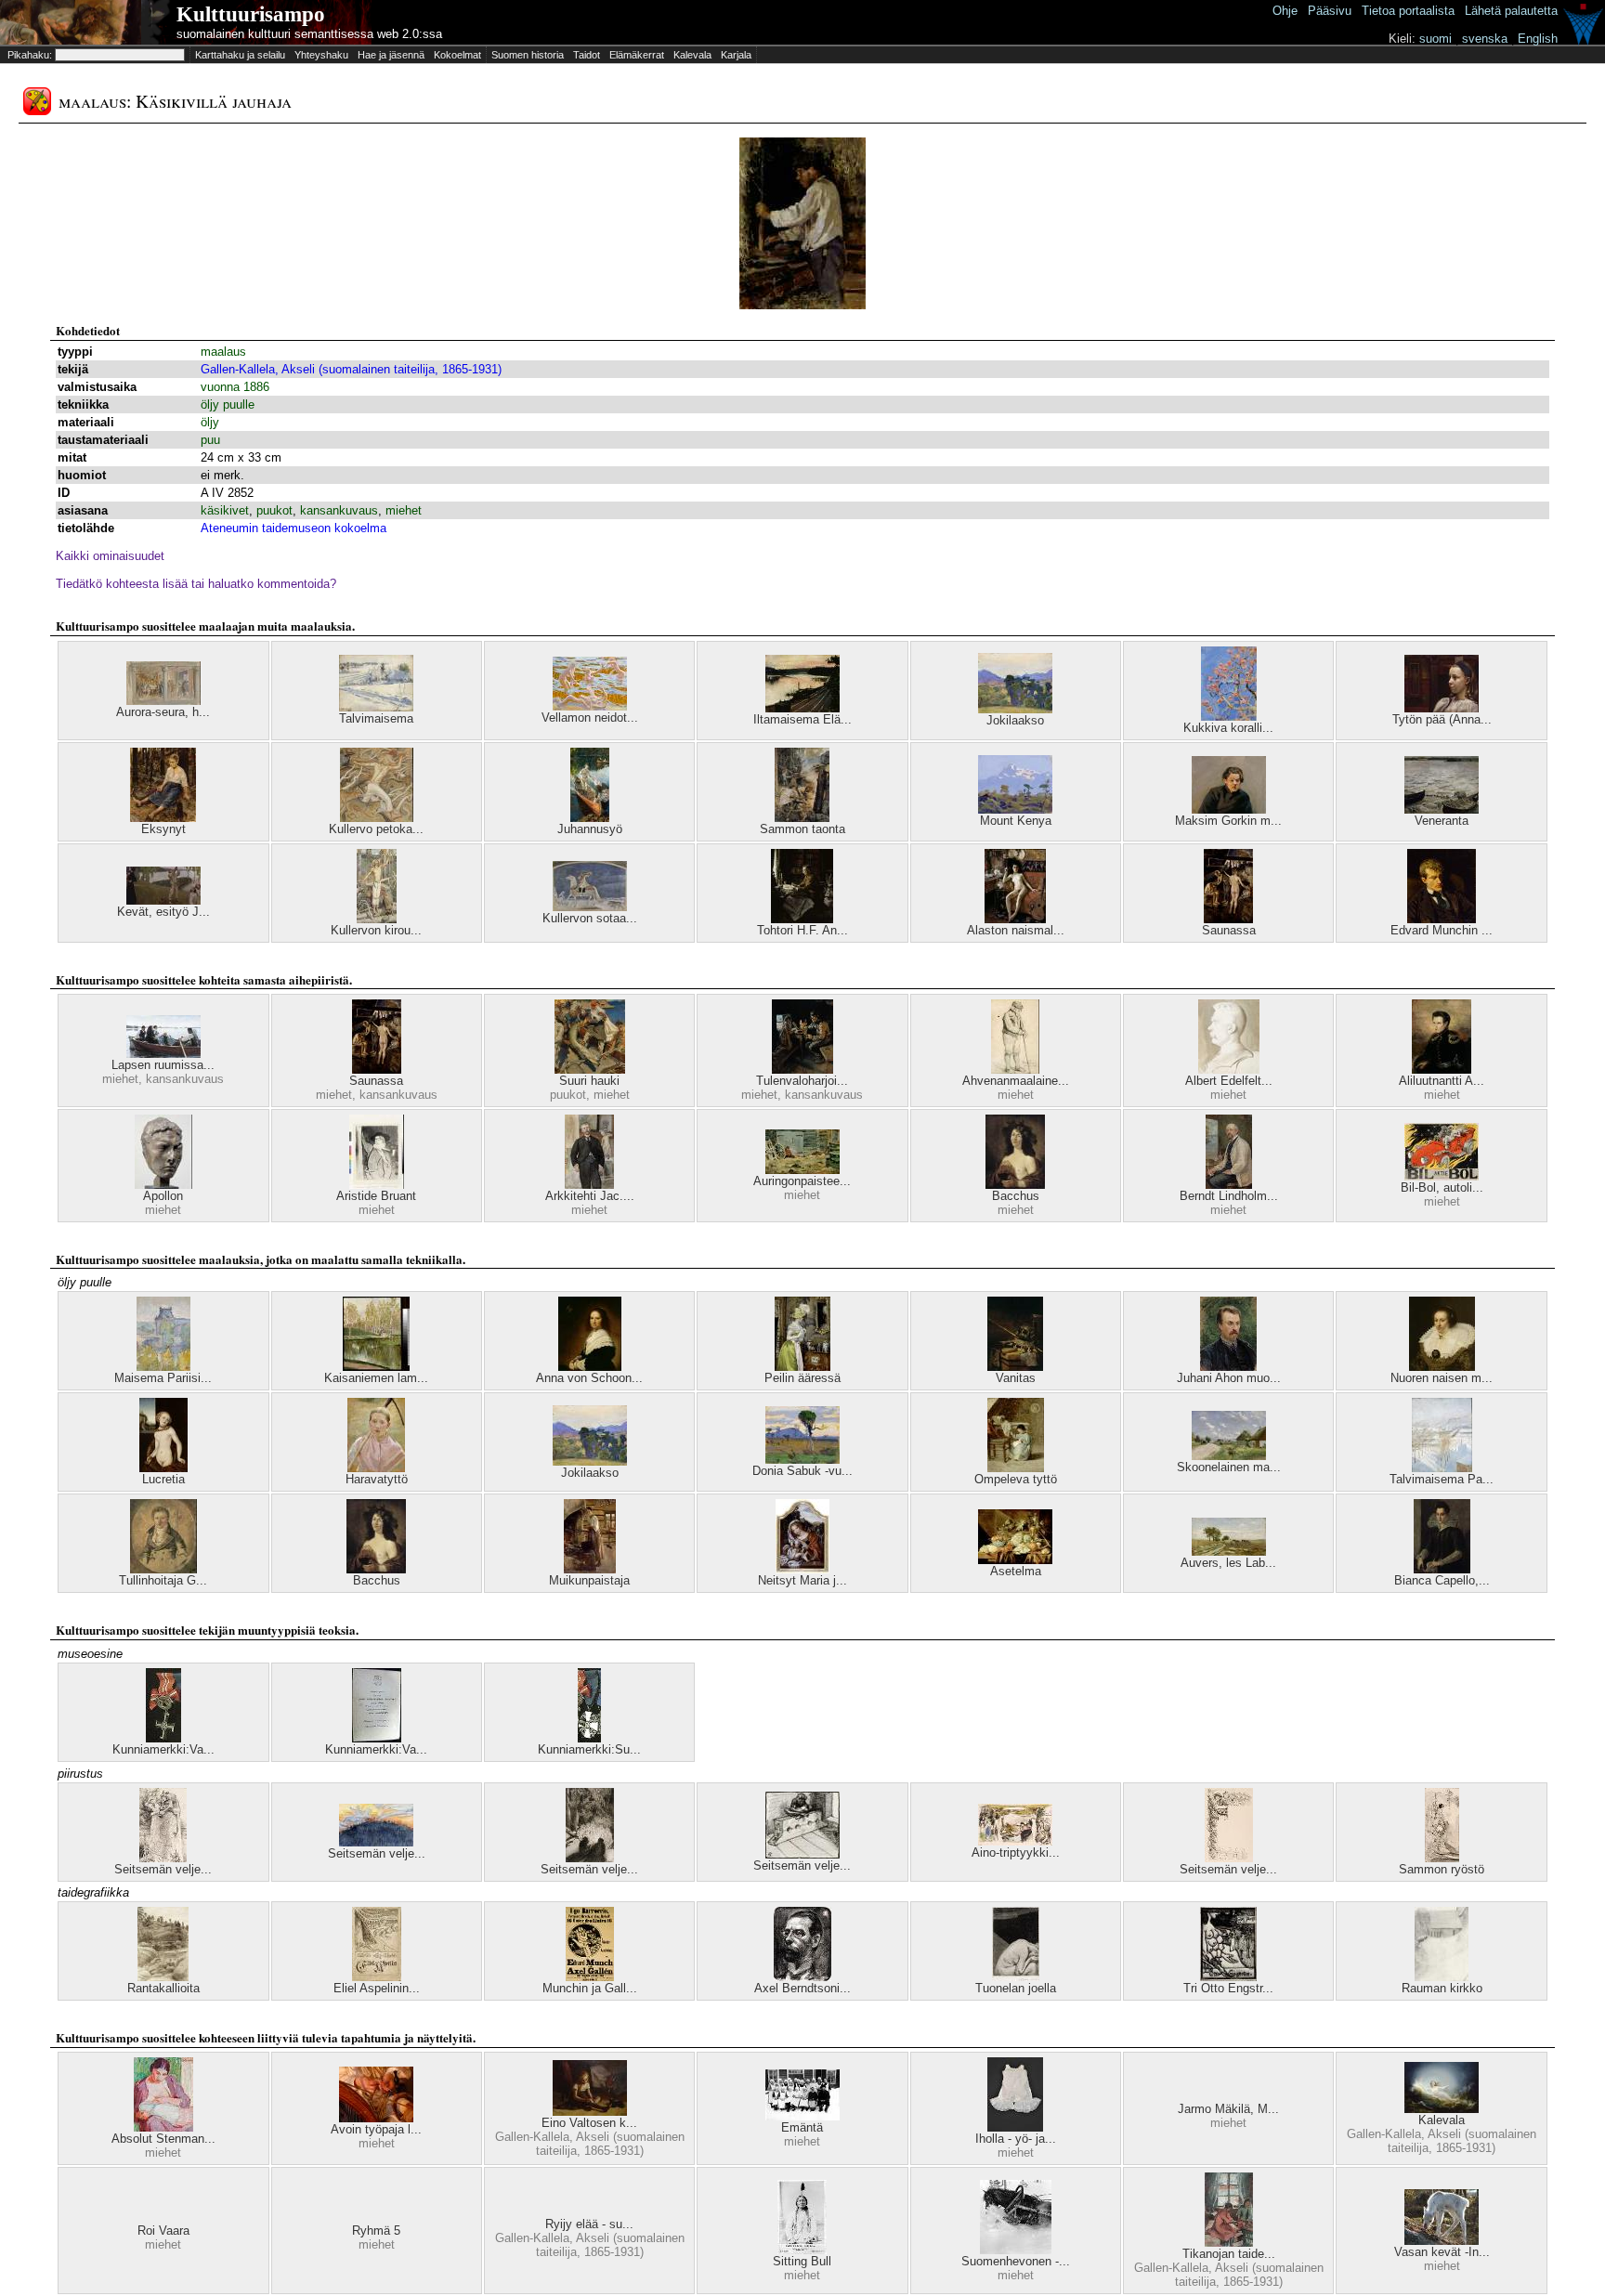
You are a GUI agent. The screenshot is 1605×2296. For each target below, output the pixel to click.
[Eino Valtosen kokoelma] (590, 2112)
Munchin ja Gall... (590, 1988)
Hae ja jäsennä (391, 55)
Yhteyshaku (321, 55)
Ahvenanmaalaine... (1016, 1081)
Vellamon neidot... (590, 717)
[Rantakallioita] (163, 1977)
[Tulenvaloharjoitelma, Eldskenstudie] (802, 1070)
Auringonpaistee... (802, 1181)
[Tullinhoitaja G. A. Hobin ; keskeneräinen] (163, 1569)
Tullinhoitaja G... (163, 1580)
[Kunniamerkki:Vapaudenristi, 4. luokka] (163, 1738)
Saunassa (1229, 930)
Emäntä (802, 2127)
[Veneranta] (1442, 809)
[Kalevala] (1442, 2109)
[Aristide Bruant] (377, 1185)
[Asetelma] (1015, 1560)
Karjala (736, 55)
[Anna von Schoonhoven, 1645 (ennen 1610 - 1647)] (590, 1367)
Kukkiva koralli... (1228, 728)
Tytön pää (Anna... (1442, 719)
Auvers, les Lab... (1228, 1563)
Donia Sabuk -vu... (802, 1471)
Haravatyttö (377, 1479)
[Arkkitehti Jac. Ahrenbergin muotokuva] (589, 1185)
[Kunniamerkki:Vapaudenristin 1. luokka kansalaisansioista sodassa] (377, 1738)
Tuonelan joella (1016, 1988)
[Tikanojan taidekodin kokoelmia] (1229, 2243)
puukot (274, 510)
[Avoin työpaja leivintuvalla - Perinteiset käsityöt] (376, 2118)
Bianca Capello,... (1442, 1580)
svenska (1485, 39)
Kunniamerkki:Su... (589, 1749)
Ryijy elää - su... (589, 2224)
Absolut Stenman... (163, 2139)
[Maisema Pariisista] (163, 1367)
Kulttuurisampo (251, 14)
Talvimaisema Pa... (1442, 1479)
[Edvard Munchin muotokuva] (1442, 919)
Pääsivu (1330, 11)
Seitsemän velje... (163, 1869)
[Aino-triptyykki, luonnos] (1015, 1841)
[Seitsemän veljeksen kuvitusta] (163, 1858)
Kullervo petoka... (376, 829)
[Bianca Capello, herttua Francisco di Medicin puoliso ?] (1442, 1569)
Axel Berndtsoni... (802, 1988)
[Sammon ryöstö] (1442, 1858)
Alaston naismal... (1016, 930)
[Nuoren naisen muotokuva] (1442, 1367)
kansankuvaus (339, 510)
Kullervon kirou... (376, 930)
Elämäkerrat (637, 55)
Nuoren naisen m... (1442, 1378)
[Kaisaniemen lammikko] (376, 1367)
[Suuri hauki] (590, 1070)
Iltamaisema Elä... (802, 719)
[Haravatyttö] (376, 1468)
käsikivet (225, 510)
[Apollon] (163, 1185)
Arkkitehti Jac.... (590, 1196)
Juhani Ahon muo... (1229, 1378)
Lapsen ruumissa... (163, 1065)
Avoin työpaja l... (376, 2129)
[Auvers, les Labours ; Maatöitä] (1229, 1552)
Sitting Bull (802, 2261)
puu (210, 440)
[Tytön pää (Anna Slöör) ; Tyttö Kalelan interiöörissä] (1442, 708)
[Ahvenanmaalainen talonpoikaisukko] (1015, 1070)
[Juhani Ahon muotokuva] (1228, 1367)
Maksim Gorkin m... (1228, 821)
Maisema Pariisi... (163, 1378)
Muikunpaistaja (589, 1580)
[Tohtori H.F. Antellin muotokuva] (802, 919)
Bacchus (1016, 1196)
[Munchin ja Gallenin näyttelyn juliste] (590, 1977)
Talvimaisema (376, 718)
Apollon (163, 1196)
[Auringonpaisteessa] (802, 1170)
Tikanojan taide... (1229, 2254)
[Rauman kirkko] (1442, 1977)
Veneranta (1442, 821)
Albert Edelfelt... (1229, 1081)
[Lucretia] (163, 1468)
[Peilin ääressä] (802, 1367)
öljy (210, 422)
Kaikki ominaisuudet (110, 556)
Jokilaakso (1015, 720)
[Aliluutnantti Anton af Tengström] (1442, 1070)
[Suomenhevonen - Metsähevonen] (1016, 2250)
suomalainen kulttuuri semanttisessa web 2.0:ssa (309, 34)
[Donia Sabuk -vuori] (802, 1460)
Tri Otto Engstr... (1228, 1988)
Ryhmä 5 (376, 2231)
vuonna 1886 (235, 387)
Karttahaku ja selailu (240, 55)
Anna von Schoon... (589, 1378)
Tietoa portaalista (1408, 11)
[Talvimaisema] (376, 707)
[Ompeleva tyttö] (1016, 1468)
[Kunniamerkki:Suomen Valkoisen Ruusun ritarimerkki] (589, 1738)
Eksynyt (163, 829)
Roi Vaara (163, 2231)
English (1538, 39)
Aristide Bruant (376, 1196)
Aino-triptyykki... (1016, 1852)
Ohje (1285, 11)
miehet (404, 510)
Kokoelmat (457, 55)
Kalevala (692, 55)
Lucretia (163, 1479)
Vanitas (1016, 1378)
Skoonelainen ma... (1229, 1467)
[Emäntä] (802, 2116)
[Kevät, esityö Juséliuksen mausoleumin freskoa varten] (163, 900)
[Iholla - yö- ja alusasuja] (1015, 2127)
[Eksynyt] (163, 818)
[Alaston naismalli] (1015, 919)
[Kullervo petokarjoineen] (377, 818)
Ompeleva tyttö (1016, 1479)
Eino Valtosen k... (589, 2123)
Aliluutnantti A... (1442, 1081)
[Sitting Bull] (802, 2250)
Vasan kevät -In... (1442, 2252)
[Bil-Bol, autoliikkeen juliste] (1442, 1176)
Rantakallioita (163, 1988)
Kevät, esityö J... (163, 912)
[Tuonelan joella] (1016, 1977)
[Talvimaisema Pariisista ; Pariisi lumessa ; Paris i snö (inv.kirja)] (1442, 1468)
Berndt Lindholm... (1229, 1196)
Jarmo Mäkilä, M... (1228, 2109)
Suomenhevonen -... (1016, 2261)
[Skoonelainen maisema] (1229, 1456)
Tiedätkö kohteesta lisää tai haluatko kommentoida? (196, 584)
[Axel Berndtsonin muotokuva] (802, 1977)
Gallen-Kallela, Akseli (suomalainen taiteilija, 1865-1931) (351, 369)
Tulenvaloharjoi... (802, 1081)
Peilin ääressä (802, 1378)
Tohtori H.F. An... (802, 930)
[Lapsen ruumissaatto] (163, 1054)
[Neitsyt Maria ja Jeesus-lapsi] (802, 1569)
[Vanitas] (1015, 1367)
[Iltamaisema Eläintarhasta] (802, 708)
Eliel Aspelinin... (377, 1988)
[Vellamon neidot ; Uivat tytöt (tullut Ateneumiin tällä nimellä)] (590, 706)
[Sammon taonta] (802, 818)
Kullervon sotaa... (590, 918)
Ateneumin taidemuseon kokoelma (294, 528)
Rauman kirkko (1442, 1988)
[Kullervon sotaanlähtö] (590, 907)
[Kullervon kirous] (377, 919)
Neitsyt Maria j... (802, 1580)
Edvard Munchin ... (1442, 930)
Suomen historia (528, 55)
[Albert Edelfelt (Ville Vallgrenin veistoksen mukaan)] (1229, 1070)
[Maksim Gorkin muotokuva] (1229, 809)
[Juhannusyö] (590, 818)
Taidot (587, 55)
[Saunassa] (1228, 919)
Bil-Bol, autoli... (1442, 1187)
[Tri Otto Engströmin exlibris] (1228, 1977)
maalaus (223, 352)
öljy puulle (228, 404)
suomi (1435, 39)
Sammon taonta (802, 829)
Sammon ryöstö (1442, 1869)
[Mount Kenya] (1015, 809)
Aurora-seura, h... (163, 712)
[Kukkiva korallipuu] (1229, 717)
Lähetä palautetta (1511, 11)
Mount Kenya (1016, 821)
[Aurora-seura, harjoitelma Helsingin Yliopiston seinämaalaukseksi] (163, 701)
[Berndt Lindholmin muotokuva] (1229, 1185)
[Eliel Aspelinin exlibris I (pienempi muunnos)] (377, 1977)
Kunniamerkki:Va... (163, 1749)
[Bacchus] (1015, 1185)
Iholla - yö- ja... (1016, 2139)
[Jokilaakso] (1015, 709)
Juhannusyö (590, 829)
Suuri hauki (589, 1081)
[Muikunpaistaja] (590, 1569)
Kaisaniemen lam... (376, 1378)
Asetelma (1016, 1571)
